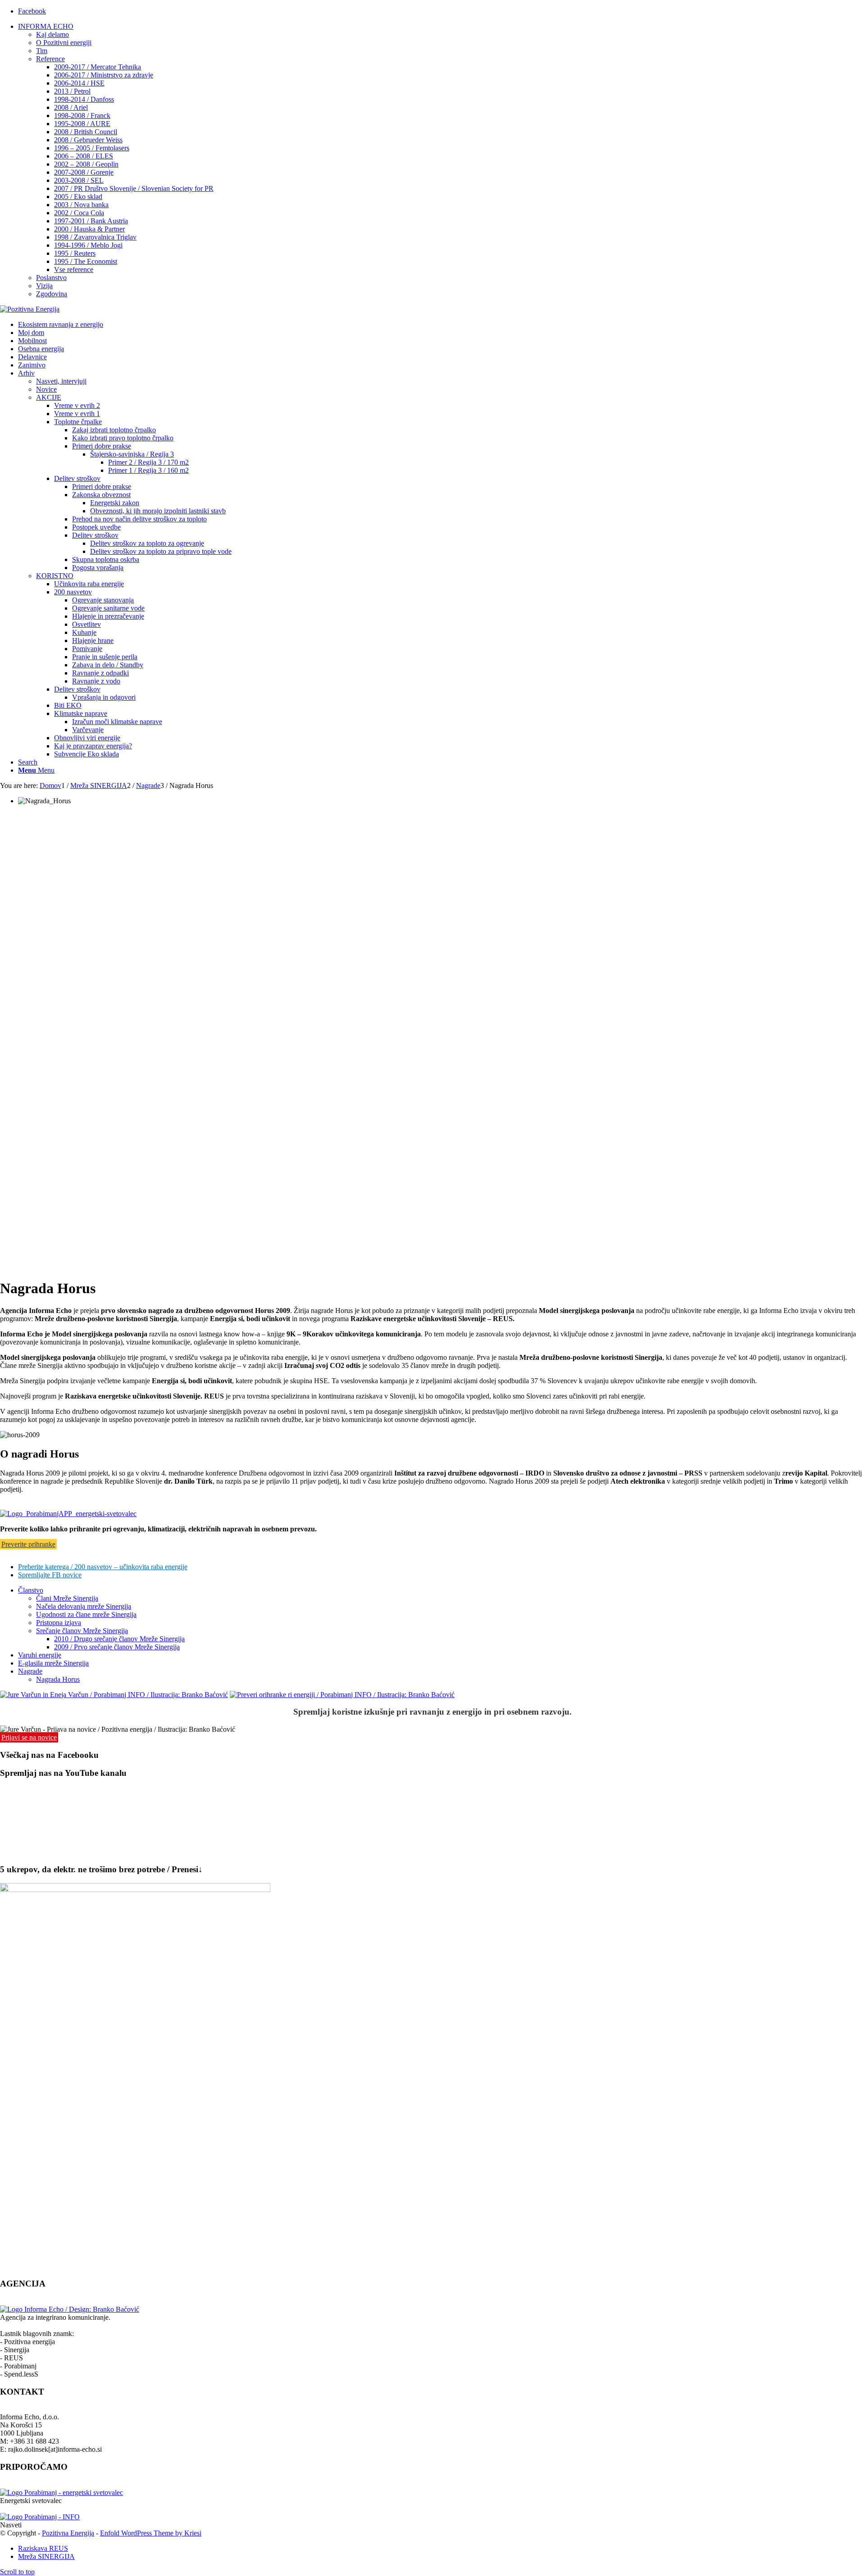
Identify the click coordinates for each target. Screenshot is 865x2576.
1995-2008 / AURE (82, 124)
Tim (42, 51)
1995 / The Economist (86, 261)
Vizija (44, 286)
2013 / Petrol (72, 91)
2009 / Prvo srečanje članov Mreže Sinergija (117, 1647)
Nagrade (30, 1671)
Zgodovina (52, 294)
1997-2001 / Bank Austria (91, 221)
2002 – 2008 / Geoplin (86, 164)
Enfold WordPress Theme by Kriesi (151, 2533)
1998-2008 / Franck (82, 115)
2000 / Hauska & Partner (89, 229)
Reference (50, 59)
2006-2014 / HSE (79, 83)
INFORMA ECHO (46, 26)
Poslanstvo (51, 278)
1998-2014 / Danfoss (84, 99)
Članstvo (31, 1590)
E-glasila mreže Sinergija (53, 1663)
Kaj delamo (52, 34)
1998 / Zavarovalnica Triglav (95, 237)
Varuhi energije (40, 1655)
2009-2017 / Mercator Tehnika (98, 67)
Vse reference (74, 269)
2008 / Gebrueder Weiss (88, 140)
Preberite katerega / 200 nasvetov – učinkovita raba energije (103, 1567)
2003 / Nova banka (81, 205)
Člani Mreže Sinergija (67, 1598)
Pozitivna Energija (68, 2533)
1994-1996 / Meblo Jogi (88, 245)
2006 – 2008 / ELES (84, 156)
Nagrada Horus (58, 1679)
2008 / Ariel (71, 107)
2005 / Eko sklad (78, 197)
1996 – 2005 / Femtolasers (92, 148)
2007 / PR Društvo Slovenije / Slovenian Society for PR (134, 188)
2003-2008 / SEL (79, 180)
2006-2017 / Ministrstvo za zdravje (104, 75)
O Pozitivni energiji (64, 43)
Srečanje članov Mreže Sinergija (82, 1631)
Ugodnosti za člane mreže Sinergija (86, 1614)
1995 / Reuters (75, 253)
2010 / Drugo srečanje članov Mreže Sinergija (119, 1639)
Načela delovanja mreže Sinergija (84, 1606)
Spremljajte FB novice (50, 1575)
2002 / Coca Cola (79, 213)
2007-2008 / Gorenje (84, 172)
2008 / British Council (86, 132)
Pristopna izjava (59, 1623)
